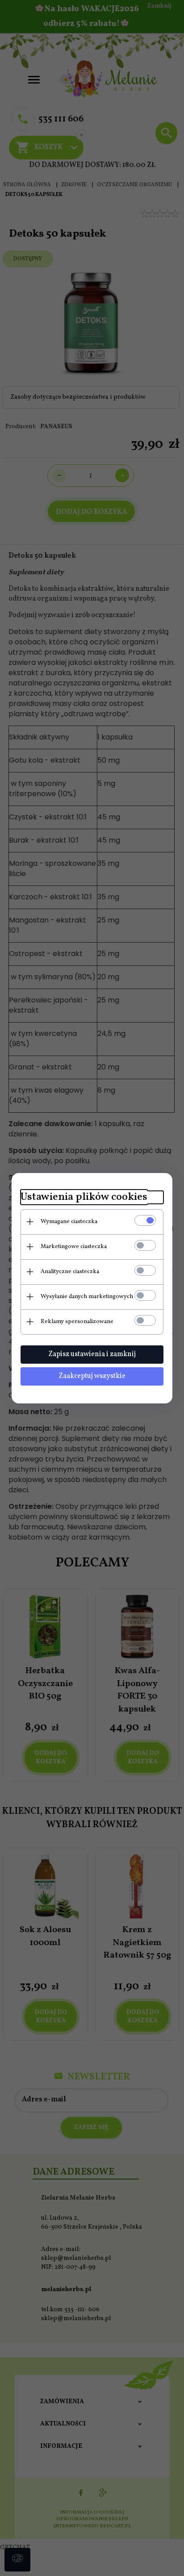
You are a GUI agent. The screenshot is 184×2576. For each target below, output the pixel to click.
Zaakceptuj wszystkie (92, 1376)
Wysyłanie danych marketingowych (87, 1297)
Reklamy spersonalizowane (77, 1322)
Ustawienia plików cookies (84, 1197)
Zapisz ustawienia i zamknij (92, 1354)
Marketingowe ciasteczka (74, 1247)
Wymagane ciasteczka (69, 1222)
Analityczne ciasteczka (70, 1272)
